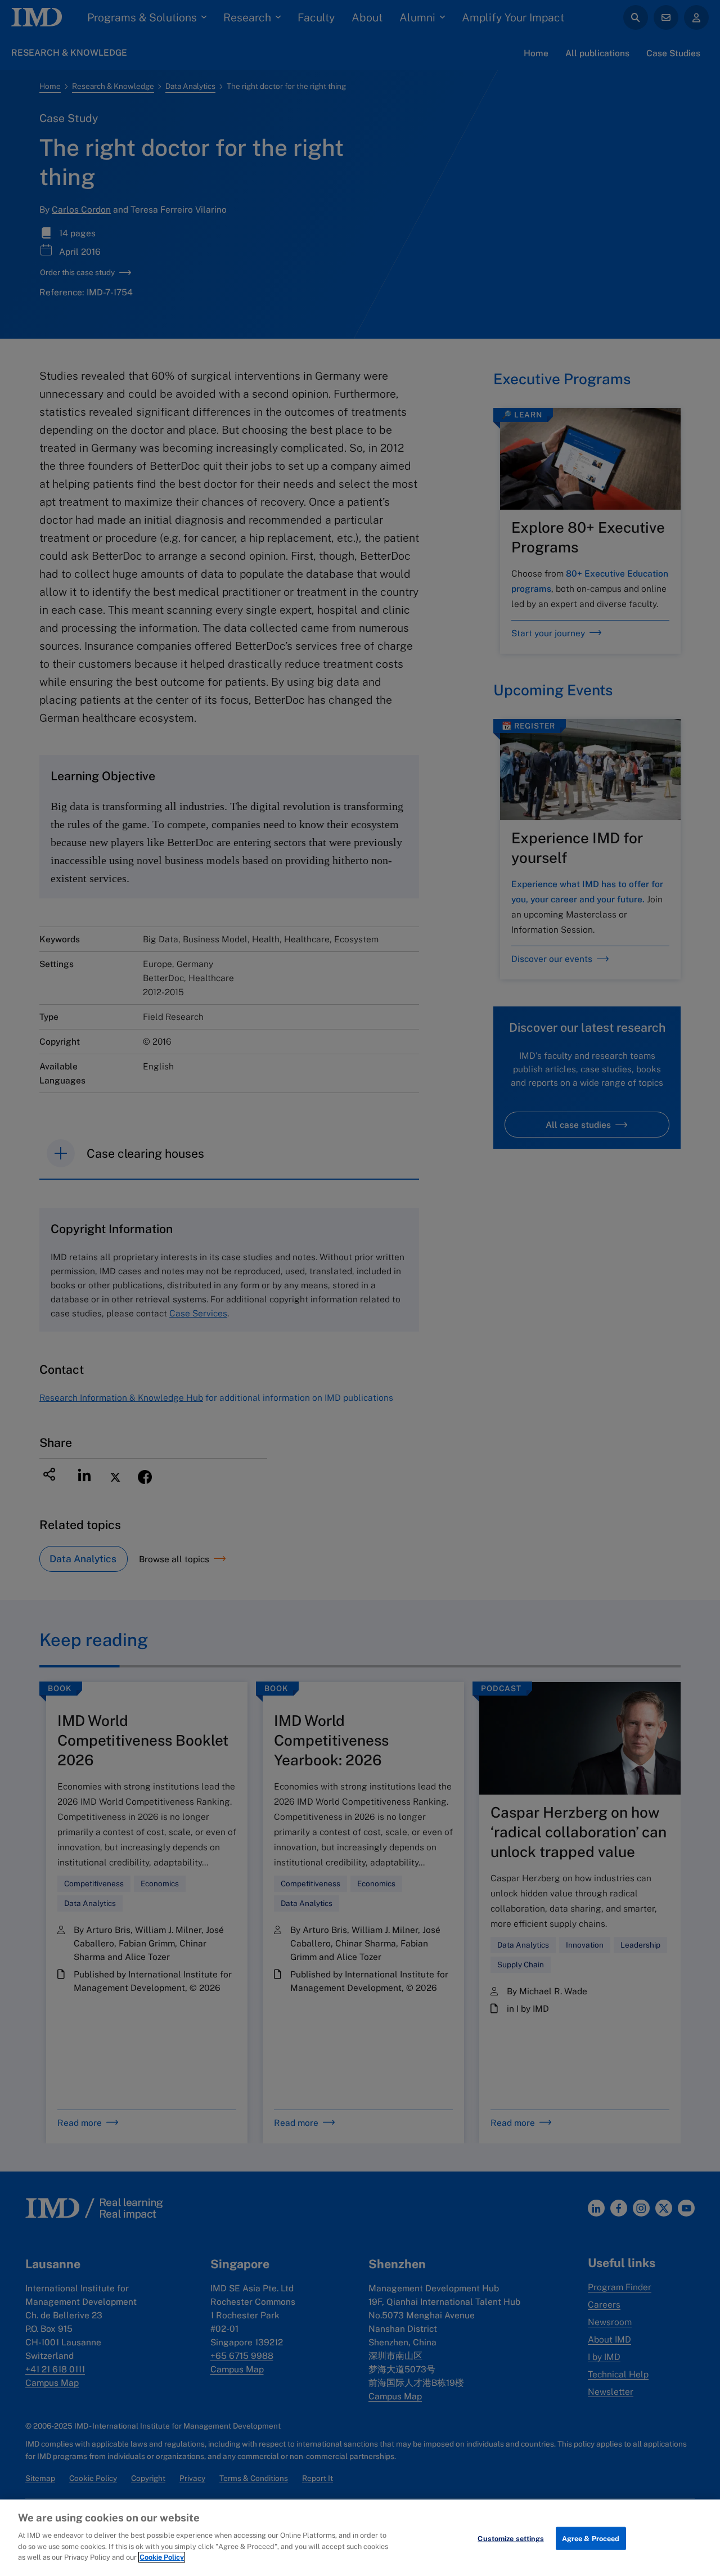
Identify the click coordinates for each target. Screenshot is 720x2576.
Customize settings (510, 2538)
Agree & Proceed (591, 2538)
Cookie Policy (162, 2557)
